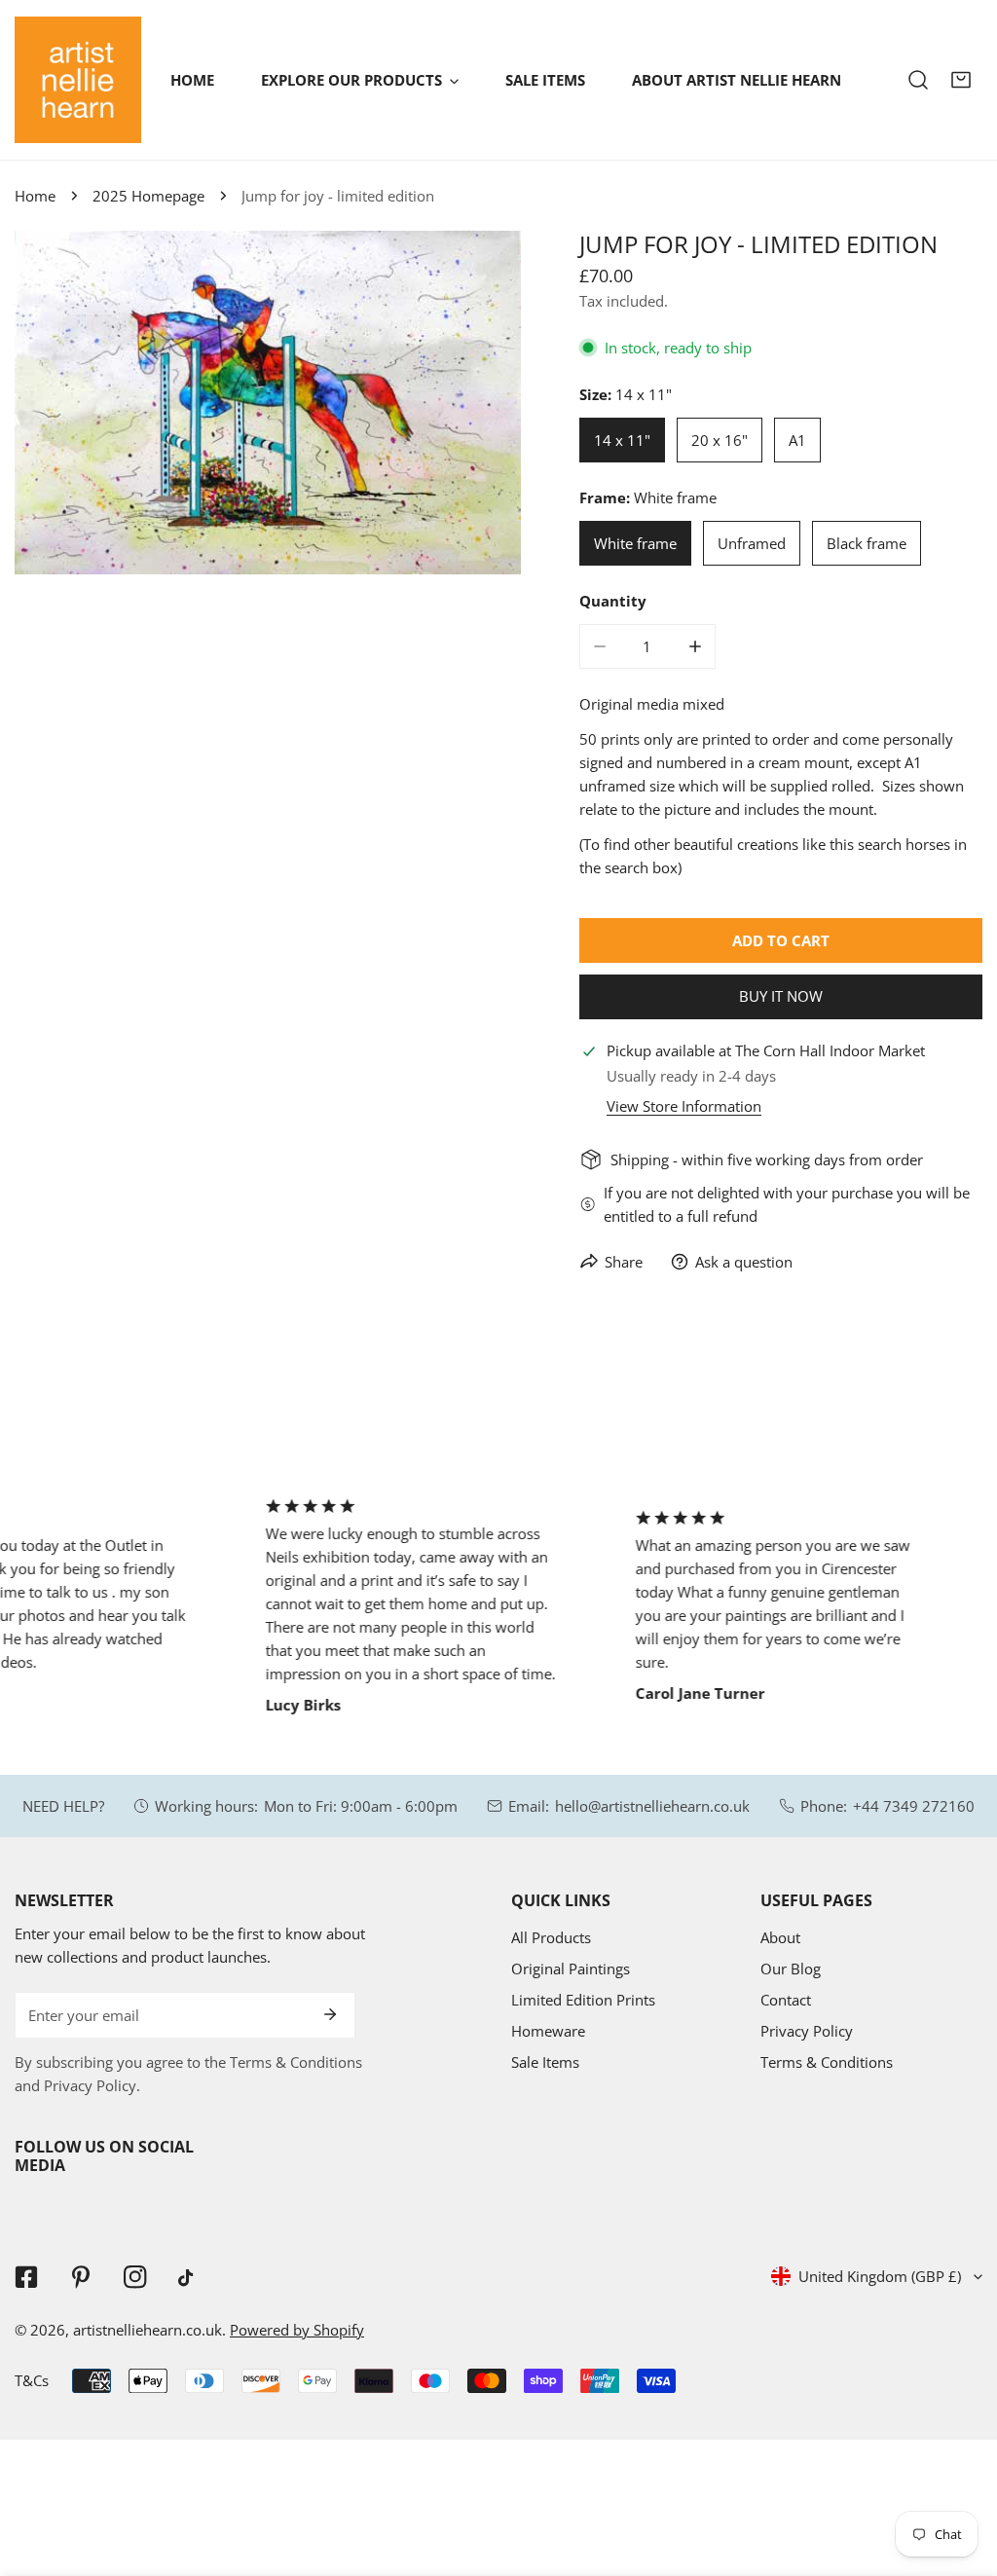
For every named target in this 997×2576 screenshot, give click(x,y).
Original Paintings (571, 1969)
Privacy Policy (807, 2031)
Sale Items (545, 2062)
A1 (797, 440)
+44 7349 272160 (914, 1806)
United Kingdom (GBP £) (880, 2276)
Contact (786, 2000)
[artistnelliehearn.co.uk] (78, 80)
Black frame (867, 543)
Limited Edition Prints (583, 2000)
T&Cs (32, 2380)
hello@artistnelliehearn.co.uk (652, 1806)
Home (35, 196)
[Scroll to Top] (962, 2473)
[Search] (918, 80)
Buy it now (781, 996)
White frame (635, 543)
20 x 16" (720, 440)
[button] (961, 80)
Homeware (548, 2031)
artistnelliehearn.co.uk (148, 2330)
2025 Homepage (148, 196)
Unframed (752, 543)
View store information (684, 1106)
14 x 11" (622, 440)
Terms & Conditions (827, 2062)
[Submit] (330, 2014)
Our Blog (791, 1969)
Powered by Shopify (297, 2330)
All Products (551, 1937)
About (780, 1937)
